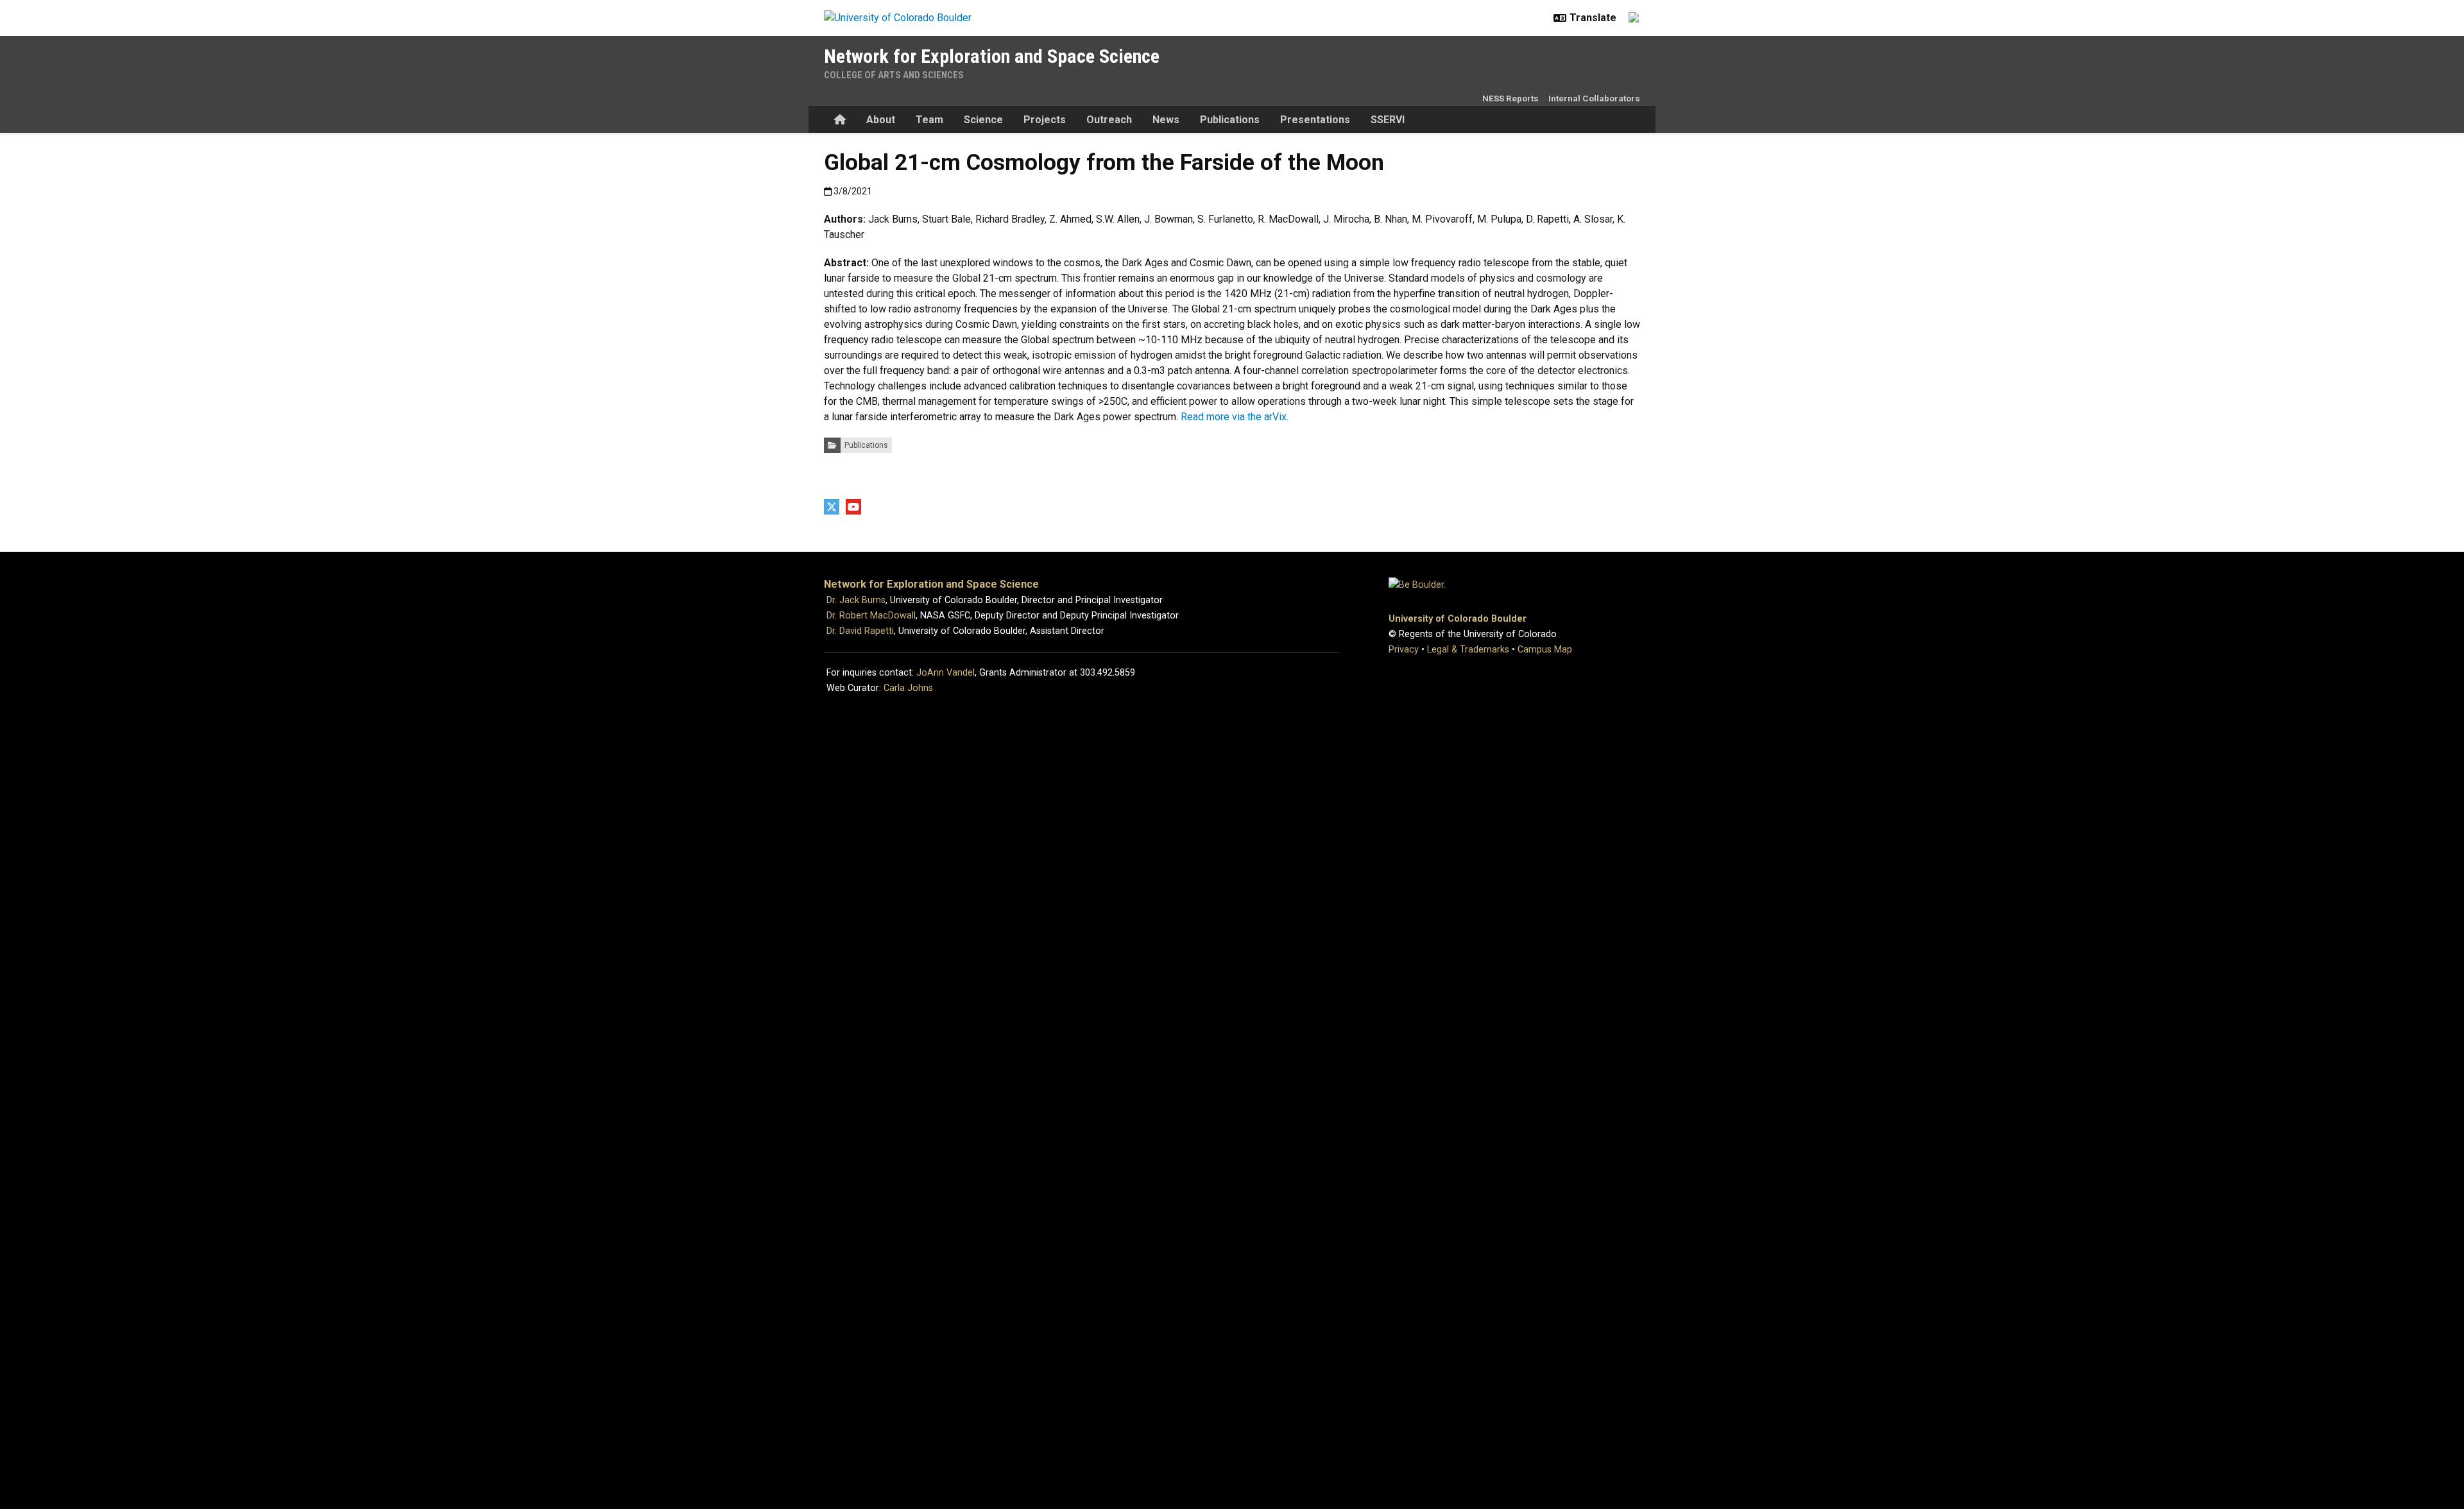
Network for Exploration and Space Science (992, 56)
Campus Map (1545, 650)
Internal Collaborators (1594, 98)
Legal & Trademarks (1468, 650)
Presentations (1315, 120)
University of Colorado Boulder (1458, 619)
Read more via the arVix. (1235, 417)
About (881, 120)
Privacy (1404, 650)
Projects (1045, 120)
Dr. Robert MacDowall (871, 616)
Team (929, 120)
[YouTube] (853, 507)
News (1166, 120)
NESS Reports (1510, 98)
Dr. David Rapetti (860, 631)
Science (983, 120)
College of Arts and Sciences (894, 75)
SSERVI (1388, 120)
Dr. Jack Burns (856, 600)
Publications (1230, 120)
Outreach (1109, 120)
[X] (832, 507)
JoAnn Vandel (945, 673)
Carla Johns (908, 688)
